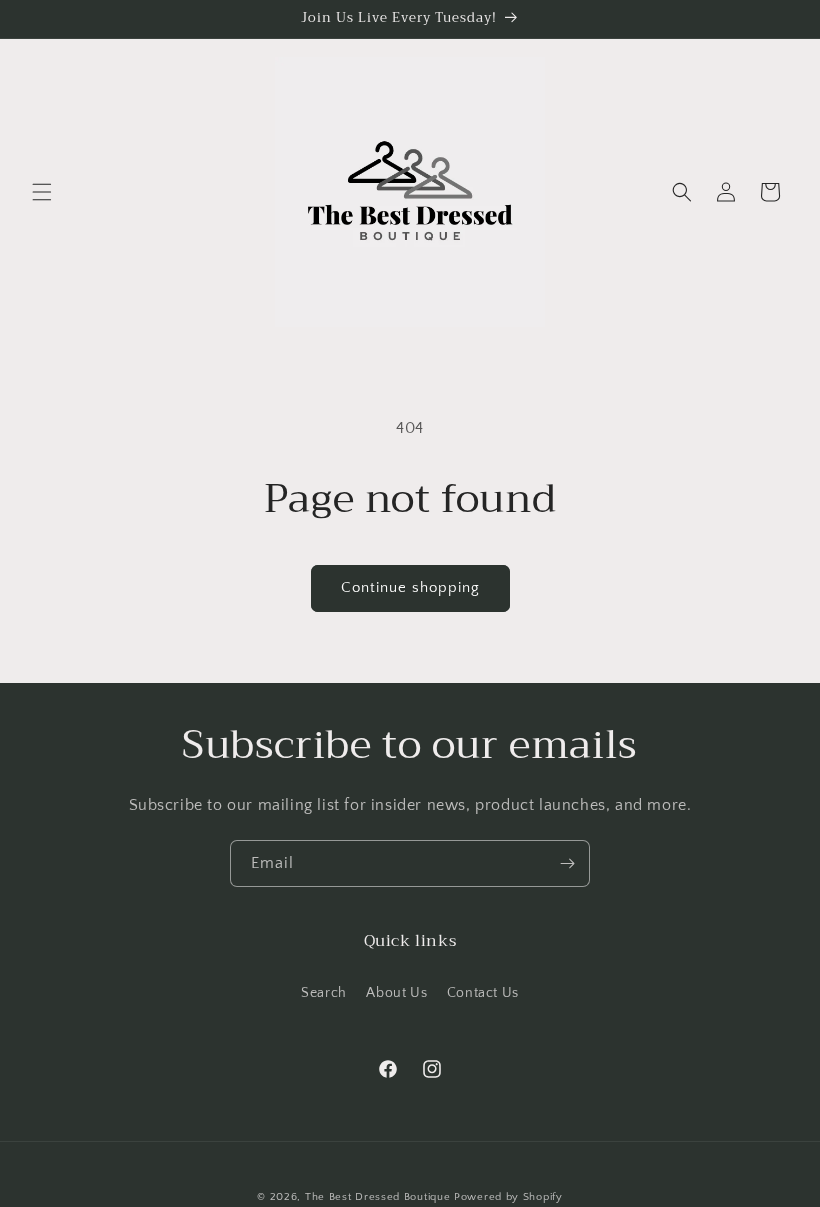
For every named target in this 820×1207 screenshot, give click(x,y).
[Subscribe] (567, 863)
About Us (396, 993)
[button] (42, 192)
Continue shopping (410, 587)
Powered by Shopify (508, 1197)
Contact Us (483, 993)
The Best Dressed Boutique (378, 1197)
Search (324, 993)
